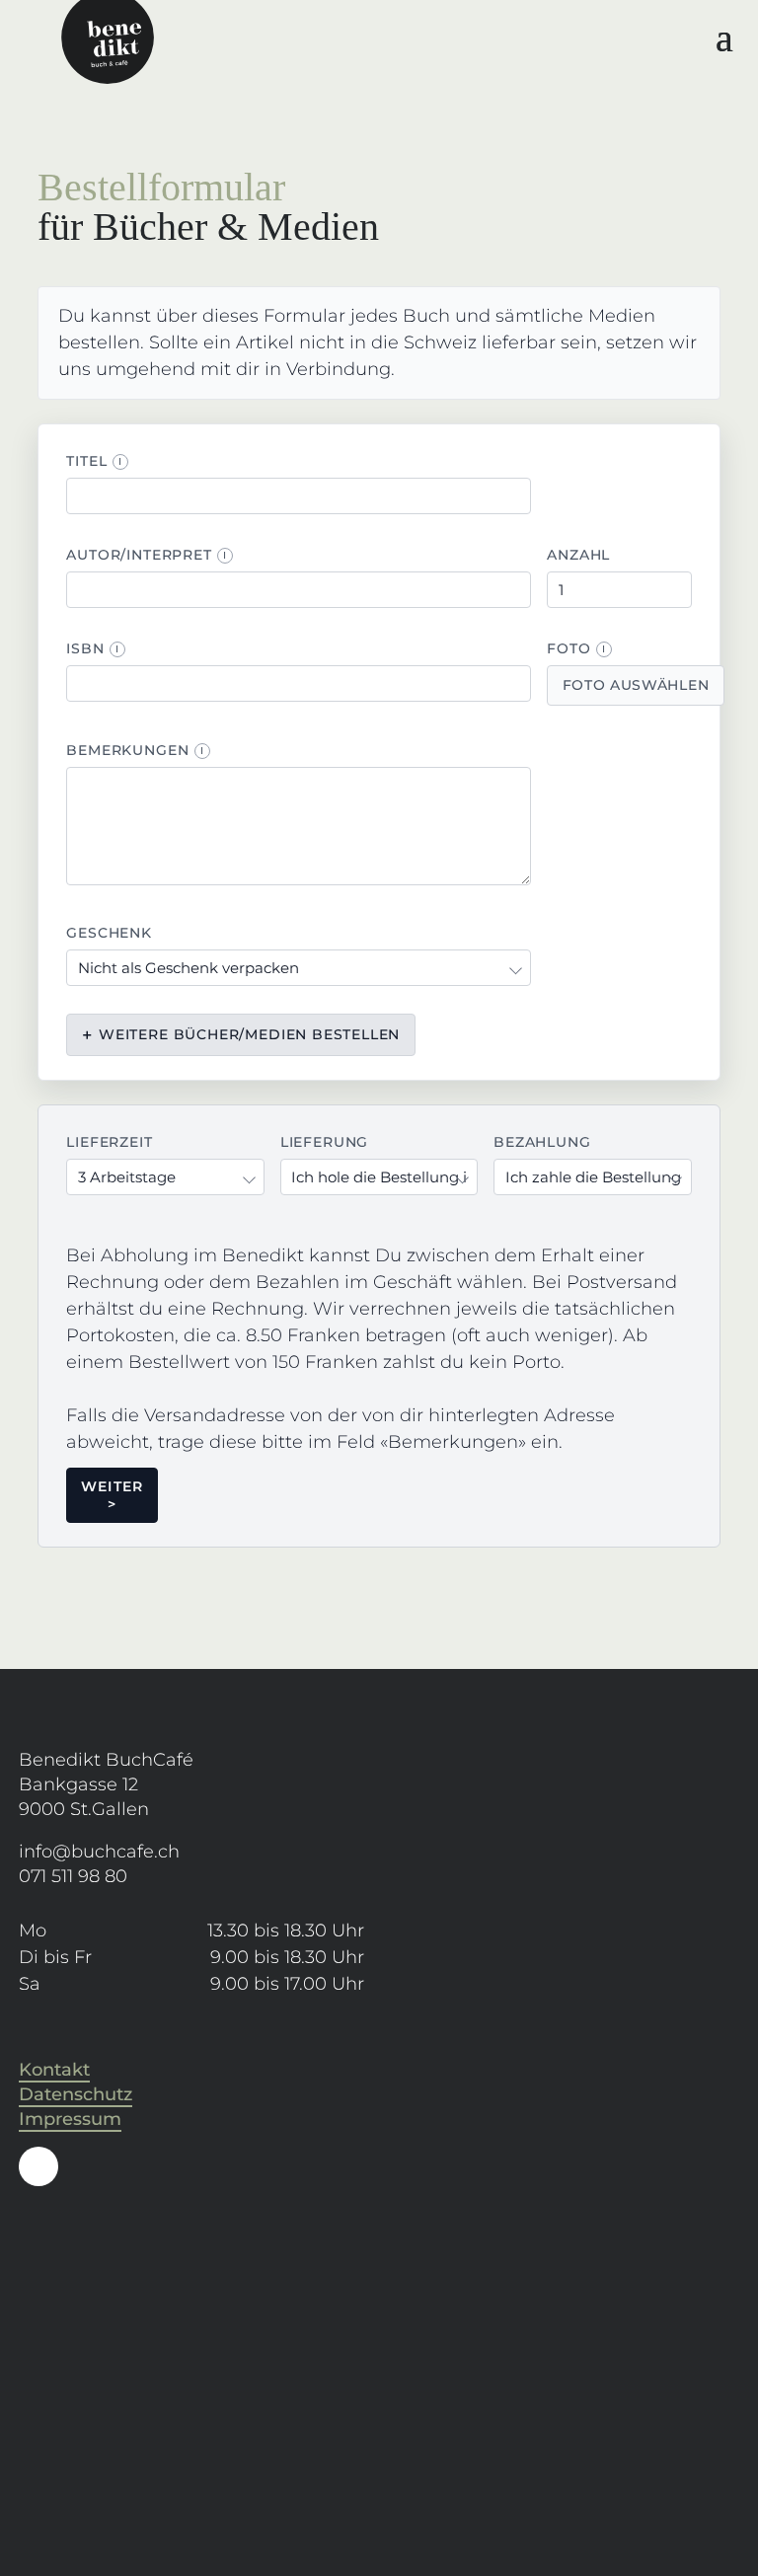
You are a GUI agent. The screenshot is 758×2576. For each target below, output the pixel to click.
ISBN (93, 648)
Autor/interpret (147, 555)
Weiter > (112, 1495)
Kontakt (54, 2070)
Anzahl (578, 555)
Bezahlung (542, 1142)
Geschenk (109, 933)
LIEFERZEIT (109, 1142)
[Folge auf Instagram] (38, 2166)
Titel (94, 461)
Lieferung (324, 1142)
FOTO (576, 648)
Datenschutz (76, 2094)
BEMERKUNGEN (135, 750)
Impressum (70, 2119)
